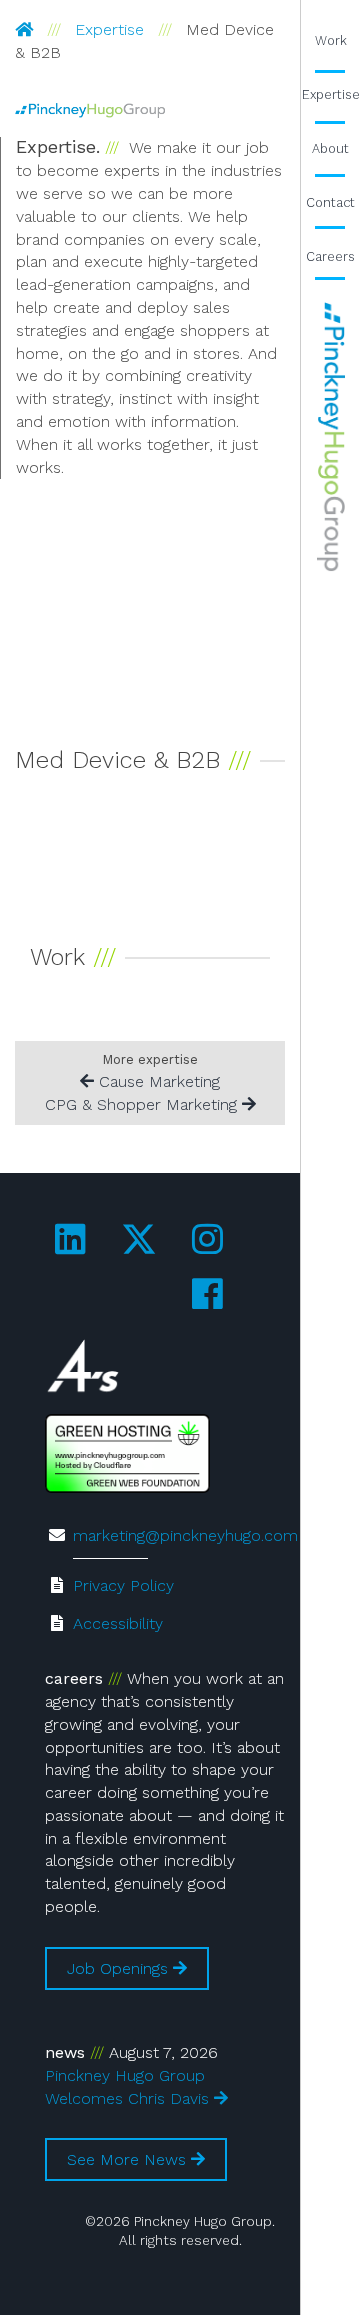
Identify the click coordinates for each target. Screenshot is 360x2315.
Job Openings (120, 1968)
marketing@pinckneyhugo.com (185, 1535)
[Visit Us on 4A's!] (82, 1370)
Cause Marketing (157, 1081)
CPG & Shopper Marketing (143, 1104)
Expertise (109, 29)
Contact (330, 202)
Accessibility (118, 1623)
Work (331, 40)
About (330, 148)
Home (330, 437)
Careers (330, 256)
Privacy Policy (123, 1585)
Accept (240, 2234)
